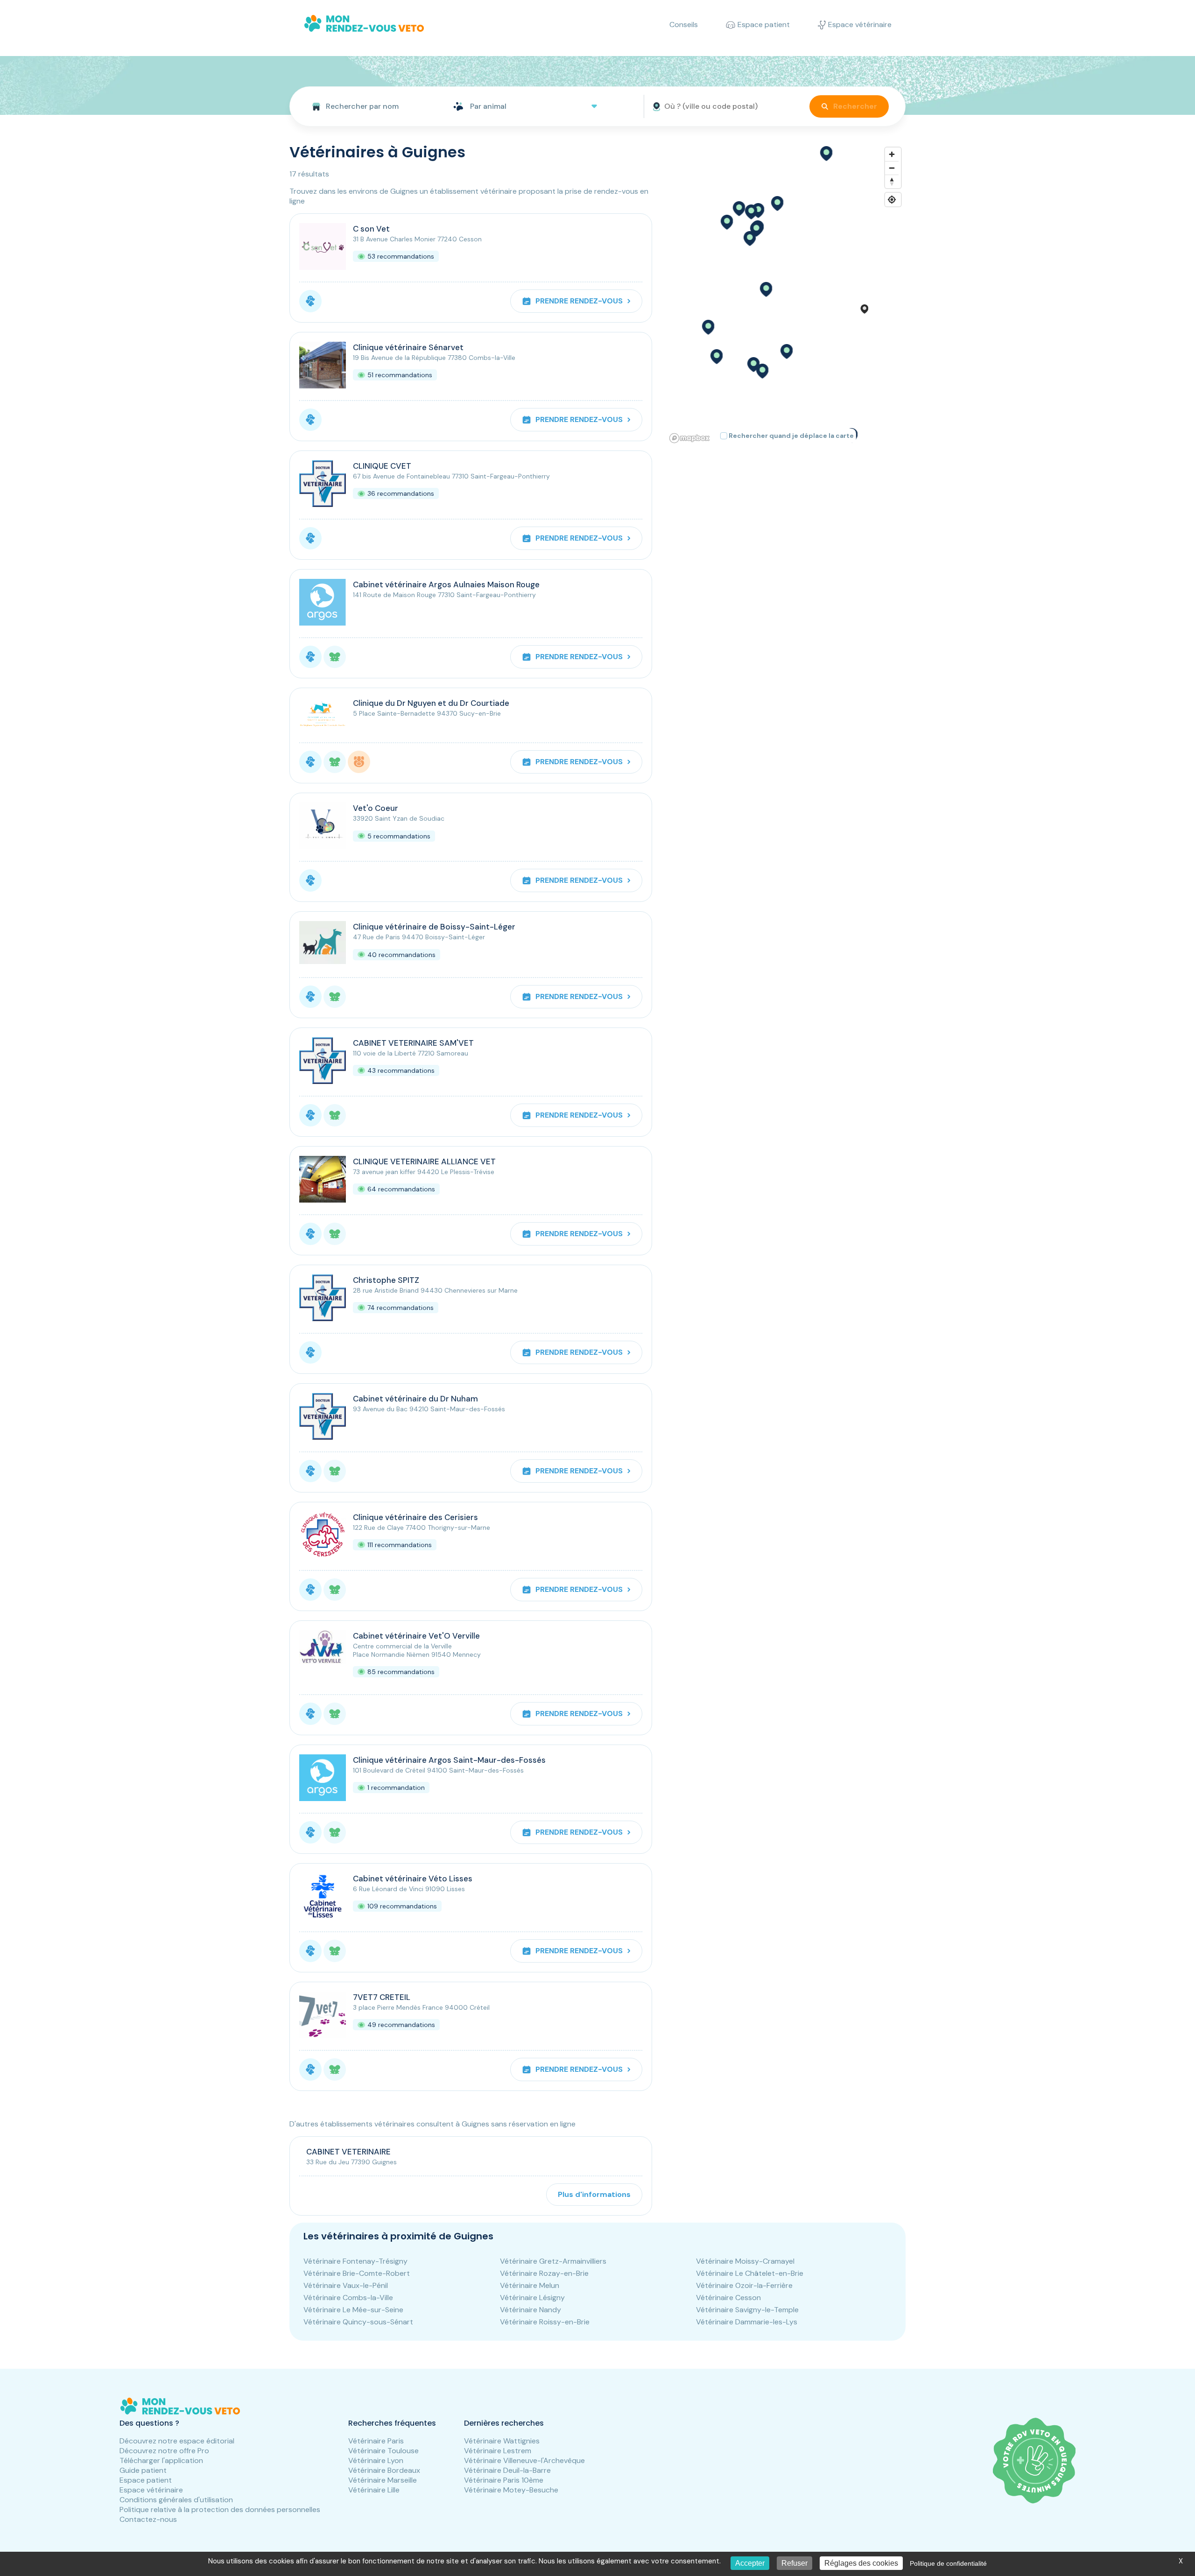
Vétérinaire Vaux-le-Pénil (346, 2285)
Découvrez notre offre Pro (164, 2451)
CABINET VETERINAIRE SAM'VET (413, 1043)
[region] (786, 295)
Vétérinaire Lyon (376, 2460)
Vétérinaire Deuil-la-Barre (507, 2470)
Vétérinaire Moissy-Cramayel (745, 2261)
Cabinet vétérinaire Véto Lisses (413, 1879)
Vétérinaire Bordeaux (384, 2470)
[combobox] (368, 106)
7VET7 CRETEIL (382, 1997)
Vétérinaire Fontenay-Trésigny (355, 2261)
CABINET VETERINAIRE (348, 2152)
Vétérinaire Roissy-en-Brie (545, 2322)
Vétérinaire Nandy (531, 2310)
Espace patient (146, 2480)
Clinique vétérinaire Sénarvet (408, 347)
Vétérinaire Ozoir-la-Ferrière (744, 2285)
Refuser (794, 2563)
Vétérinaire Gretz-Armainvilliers (553, 2261)
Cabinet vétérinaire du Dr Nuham (415, 1399)
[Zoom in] (892, 154)
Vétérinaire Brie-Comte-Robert (357, 2273)
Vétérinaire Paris (376, 2441)
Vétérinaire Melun (530, 2285)
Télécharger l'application (161, 2460)
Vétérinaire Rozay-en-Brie (544, 2273)
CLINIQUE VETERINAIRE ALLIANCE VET (424, 1161)
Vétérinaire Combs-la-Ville (348, 2298)
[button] (786, 352)
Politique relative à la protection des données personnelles (220, 2509)
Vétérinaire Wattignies (502, 2441)
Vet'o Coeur (376, 808)
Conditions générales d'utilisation (176, 2500)
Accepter (750, 2563)
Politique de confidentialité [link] (948, 2563)
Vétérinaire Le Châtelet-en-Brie (750, 2273)
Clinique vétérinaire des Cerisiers (415, 1517)
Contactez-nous (148, 2519)
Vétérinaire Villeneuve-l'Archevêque (524, 2460)
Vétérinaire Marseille (383, 2480)
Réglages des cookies (861, 2563)
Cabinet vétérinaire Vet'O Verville (416, 1636)
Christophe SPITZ (386, 1280)
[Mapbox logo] (689, 438)
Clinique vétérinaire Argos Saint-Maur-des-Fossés (449, 1760)
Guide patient (143, 2470)
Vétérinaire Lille (374, 2490)
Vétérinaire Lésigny (532, 2298)
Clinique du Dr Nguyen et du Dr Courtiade (431, 703)
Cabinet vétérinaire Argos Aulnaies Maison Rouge (446, 584)
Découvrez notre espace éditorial (177, 2441)
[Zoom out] (892, 168)
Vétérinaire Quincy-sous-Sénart (358, 2322)
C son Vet (371, 229)
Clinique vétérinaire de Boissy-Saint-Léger (434, 927)
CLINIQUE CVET (382, 466)
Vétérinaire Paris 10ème (504, 2480)
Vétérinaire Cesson (728, 2298)
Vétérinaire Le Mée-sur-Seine (353, 2310)
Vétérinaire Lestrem (498, 2451)
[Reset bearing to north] (892, 181)
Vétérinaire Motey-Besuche (511, 2490)
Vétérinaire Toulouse (383, 2451)
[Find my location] (892, 200)
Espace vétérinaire (151, 2490)
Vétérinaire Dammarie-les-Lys (747, 2322)
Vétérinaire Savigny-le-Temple (747, 2310)
